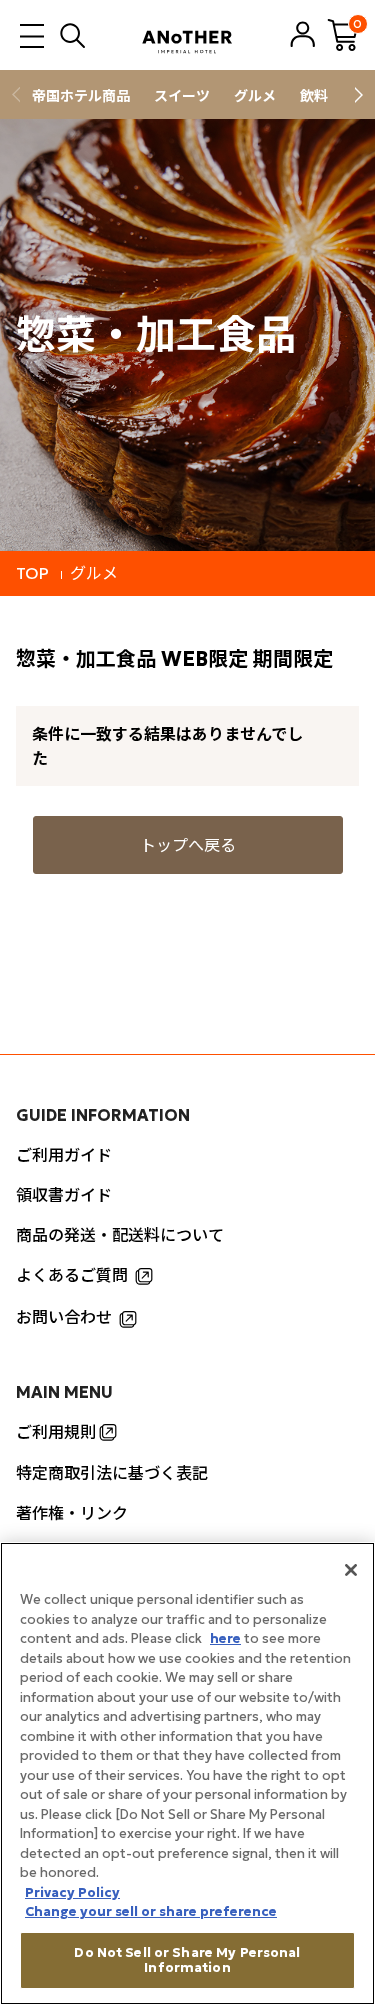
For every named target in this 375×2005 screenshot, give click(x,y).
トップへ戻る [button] (188, 845)
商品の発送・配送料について (120, 1235)
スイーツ (182, 96)
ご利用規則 (56, 1432)
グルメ (255, 96)
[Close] (351, 1570)
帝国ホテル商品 (81, 96)
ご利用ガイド (64, 1155)
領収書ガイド (64, 1195)
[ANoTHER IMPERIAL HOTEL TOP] (187, 35)
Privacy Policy (72, 1892)
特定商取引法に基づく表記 (112, 1473)
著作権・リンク (72, 1513)
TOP (32, 573)
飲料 (314, 96)
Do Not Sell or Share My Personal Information (187, 1960)
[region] (187, 1773)
